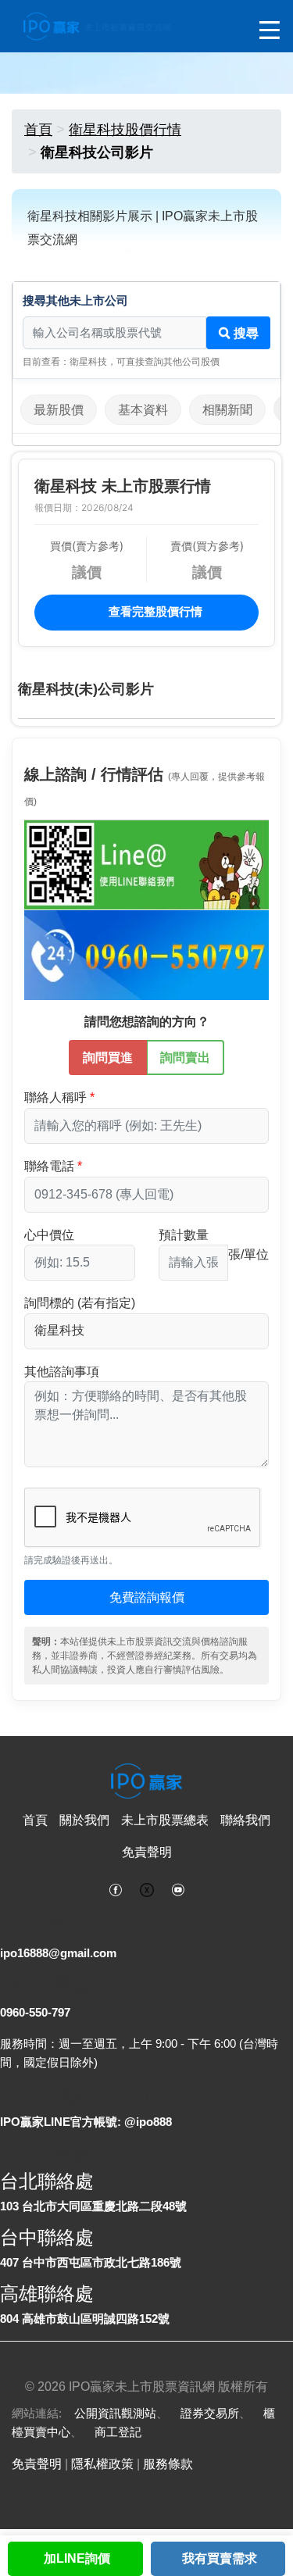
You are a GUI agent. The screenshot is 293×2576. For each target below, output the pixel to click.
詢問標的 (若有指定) (80, 1303)
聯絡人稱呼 (55, 1097)
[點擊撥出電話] (146, 954)
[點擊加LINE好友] (146, 865)
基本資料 (143, 410)
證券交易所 (210, 2413)
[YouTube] (178, 1888)
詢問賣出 (185, 1058)
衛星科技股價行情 (125, 130)
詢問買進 (108, 1058)
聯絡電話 (49, 1166)
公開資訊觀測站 (115, 2413)
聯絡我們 (245, 1820)
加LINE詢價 (77, 2558)
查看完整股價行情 (154, 611)
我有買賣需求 (220, 2558)
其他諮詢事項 (62, 1372)
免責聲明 (147, 1852)
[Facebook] (116, 1888)
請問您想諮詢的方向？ (147, 1022)
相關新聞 (227, 410)
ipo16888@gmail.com (58, 1953)
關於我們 (84, 1820)
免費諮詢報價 (147, 1597)
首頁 (38, 130)
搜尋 (245, 333)
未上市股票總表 (165, 1820)
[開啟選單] (270, 31)
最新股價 (59, 410)
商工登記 (118, 2432)
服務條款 (168, 2464)
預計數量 (184, 1235)
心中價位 (49, 1235)
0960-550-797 (35, 2012)
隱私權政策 (102, 2464)
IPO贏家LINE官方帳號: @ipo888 (86, 2122)
